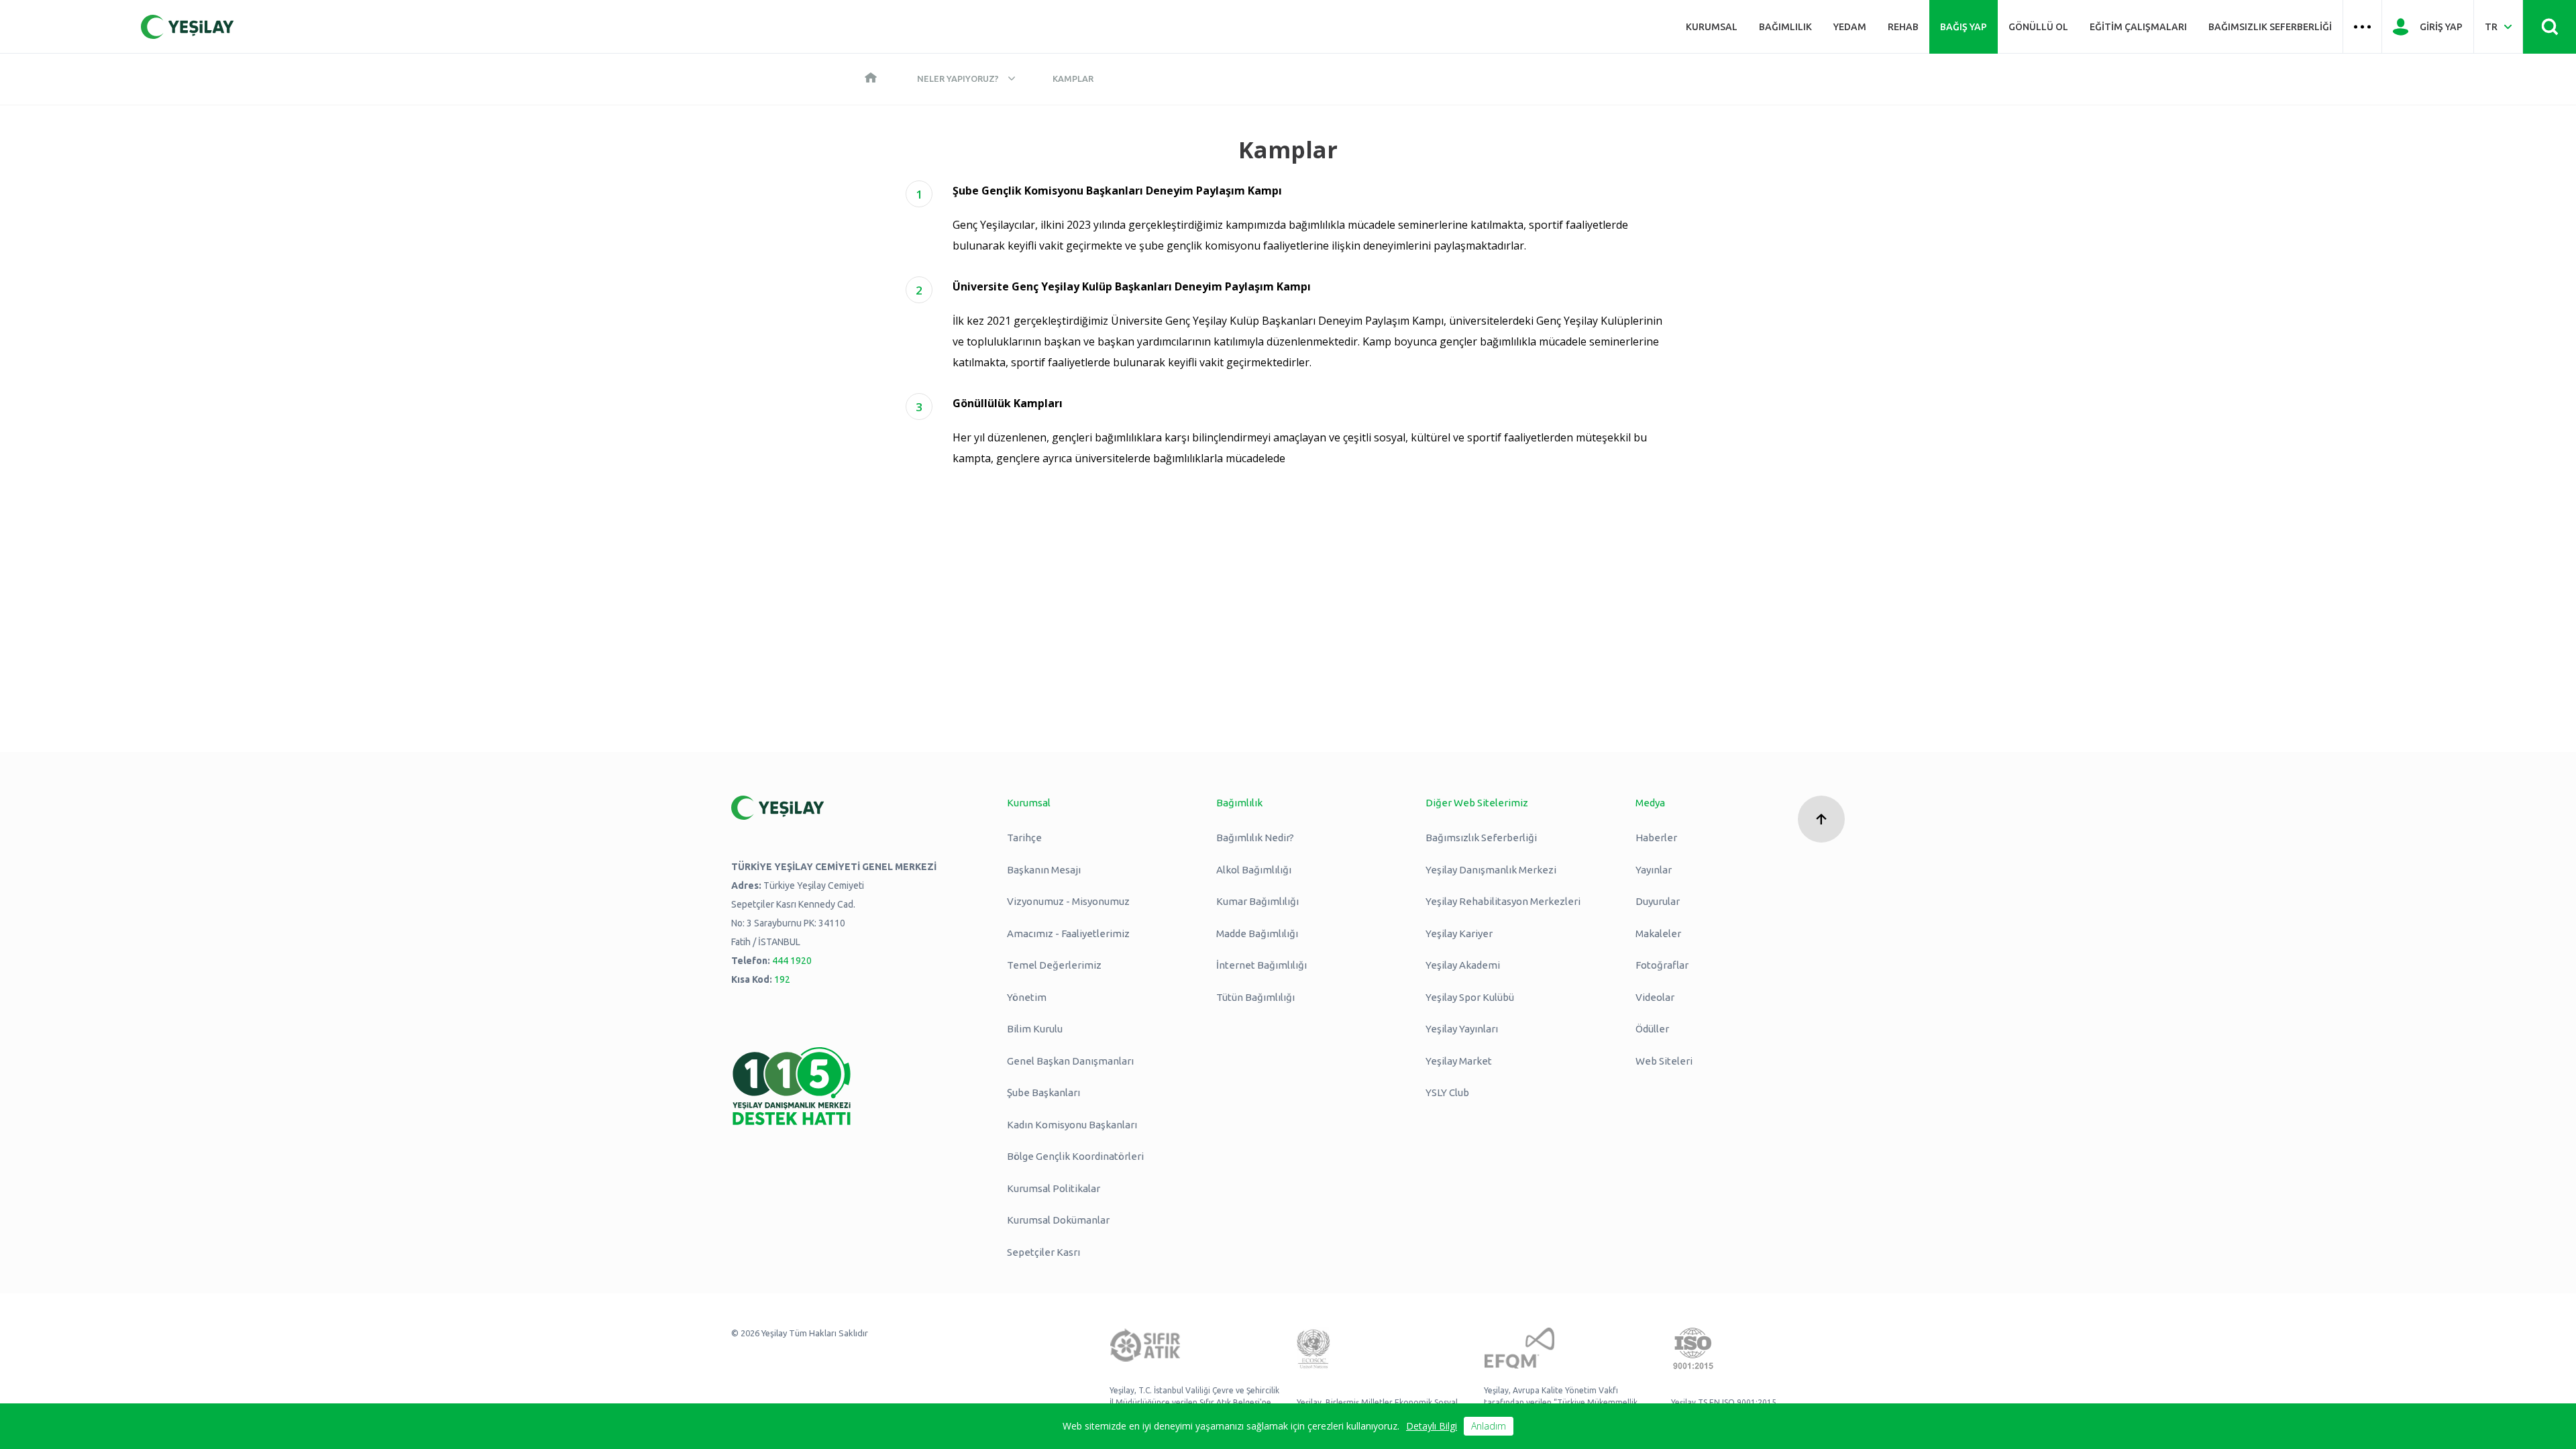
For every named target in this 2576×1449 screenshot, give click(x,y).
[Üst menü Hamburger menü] (2362, 27)
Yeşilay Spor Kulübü (1470, 997)
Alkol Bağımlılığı (1254, 870)
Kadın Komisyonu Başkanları (1072, 1125)
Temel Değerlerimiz (1054, 965)
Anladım (1489, 1426)
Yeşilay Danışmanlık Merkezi (1491, 870)
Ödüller (1652, 1029)
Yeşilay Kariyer (1459, 933)
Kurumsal (1712, 27)
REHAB (1903, 27)
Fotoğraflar (1662, 965)
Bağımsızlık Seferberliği (2270, 27)
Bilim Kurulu (1035, 1029)
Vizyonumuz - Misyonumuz (1068, 901)
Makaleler (1658, 933)
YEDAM (1850, 27)
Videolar (1655, 997)
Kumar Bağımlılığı (1257, 901)
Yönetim (1027, 997)
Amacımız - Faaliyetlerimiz (1068, 933)
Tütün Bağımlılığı (1255, 997)
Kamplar (1073, 78)
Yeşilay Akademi (1463, 965)
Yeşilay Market (1459, 1061)
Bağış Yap (1964, 27)
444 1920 (792, 961)
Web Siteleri (1664, 1061)
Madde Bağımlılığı (1257, 933)
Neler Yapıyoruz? (958, 78)
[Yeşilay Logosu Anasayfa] (187, 27)
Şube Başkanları (1043, 1092)
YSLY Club (1447, 1092)
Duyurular (1658, 901)
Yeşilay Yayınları (1462, 1029)
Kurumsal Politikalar (1054, 1188)
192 (782, 979)
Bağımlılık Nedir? (1255, 838)
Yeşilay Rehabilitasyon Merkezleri (1503, 901)
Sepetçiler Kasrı (1043, 1252)
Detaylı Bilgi (1432, 1426)
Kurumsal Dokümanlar (1058, 1220)
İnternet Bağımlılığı (1262, 965)
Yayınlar (1654, 870)
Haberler (1656, 838)
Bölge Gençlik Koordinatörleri (1075, 1156)
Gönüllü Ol (2038, 27)
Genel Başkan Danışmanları (1070, 1061)
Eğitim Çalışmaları (2138, 27)
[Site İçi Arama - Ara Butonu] (2550, 27)
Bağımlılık (1785, 27)
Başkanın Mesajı (1044, 870)
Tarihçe (1024, 838)
